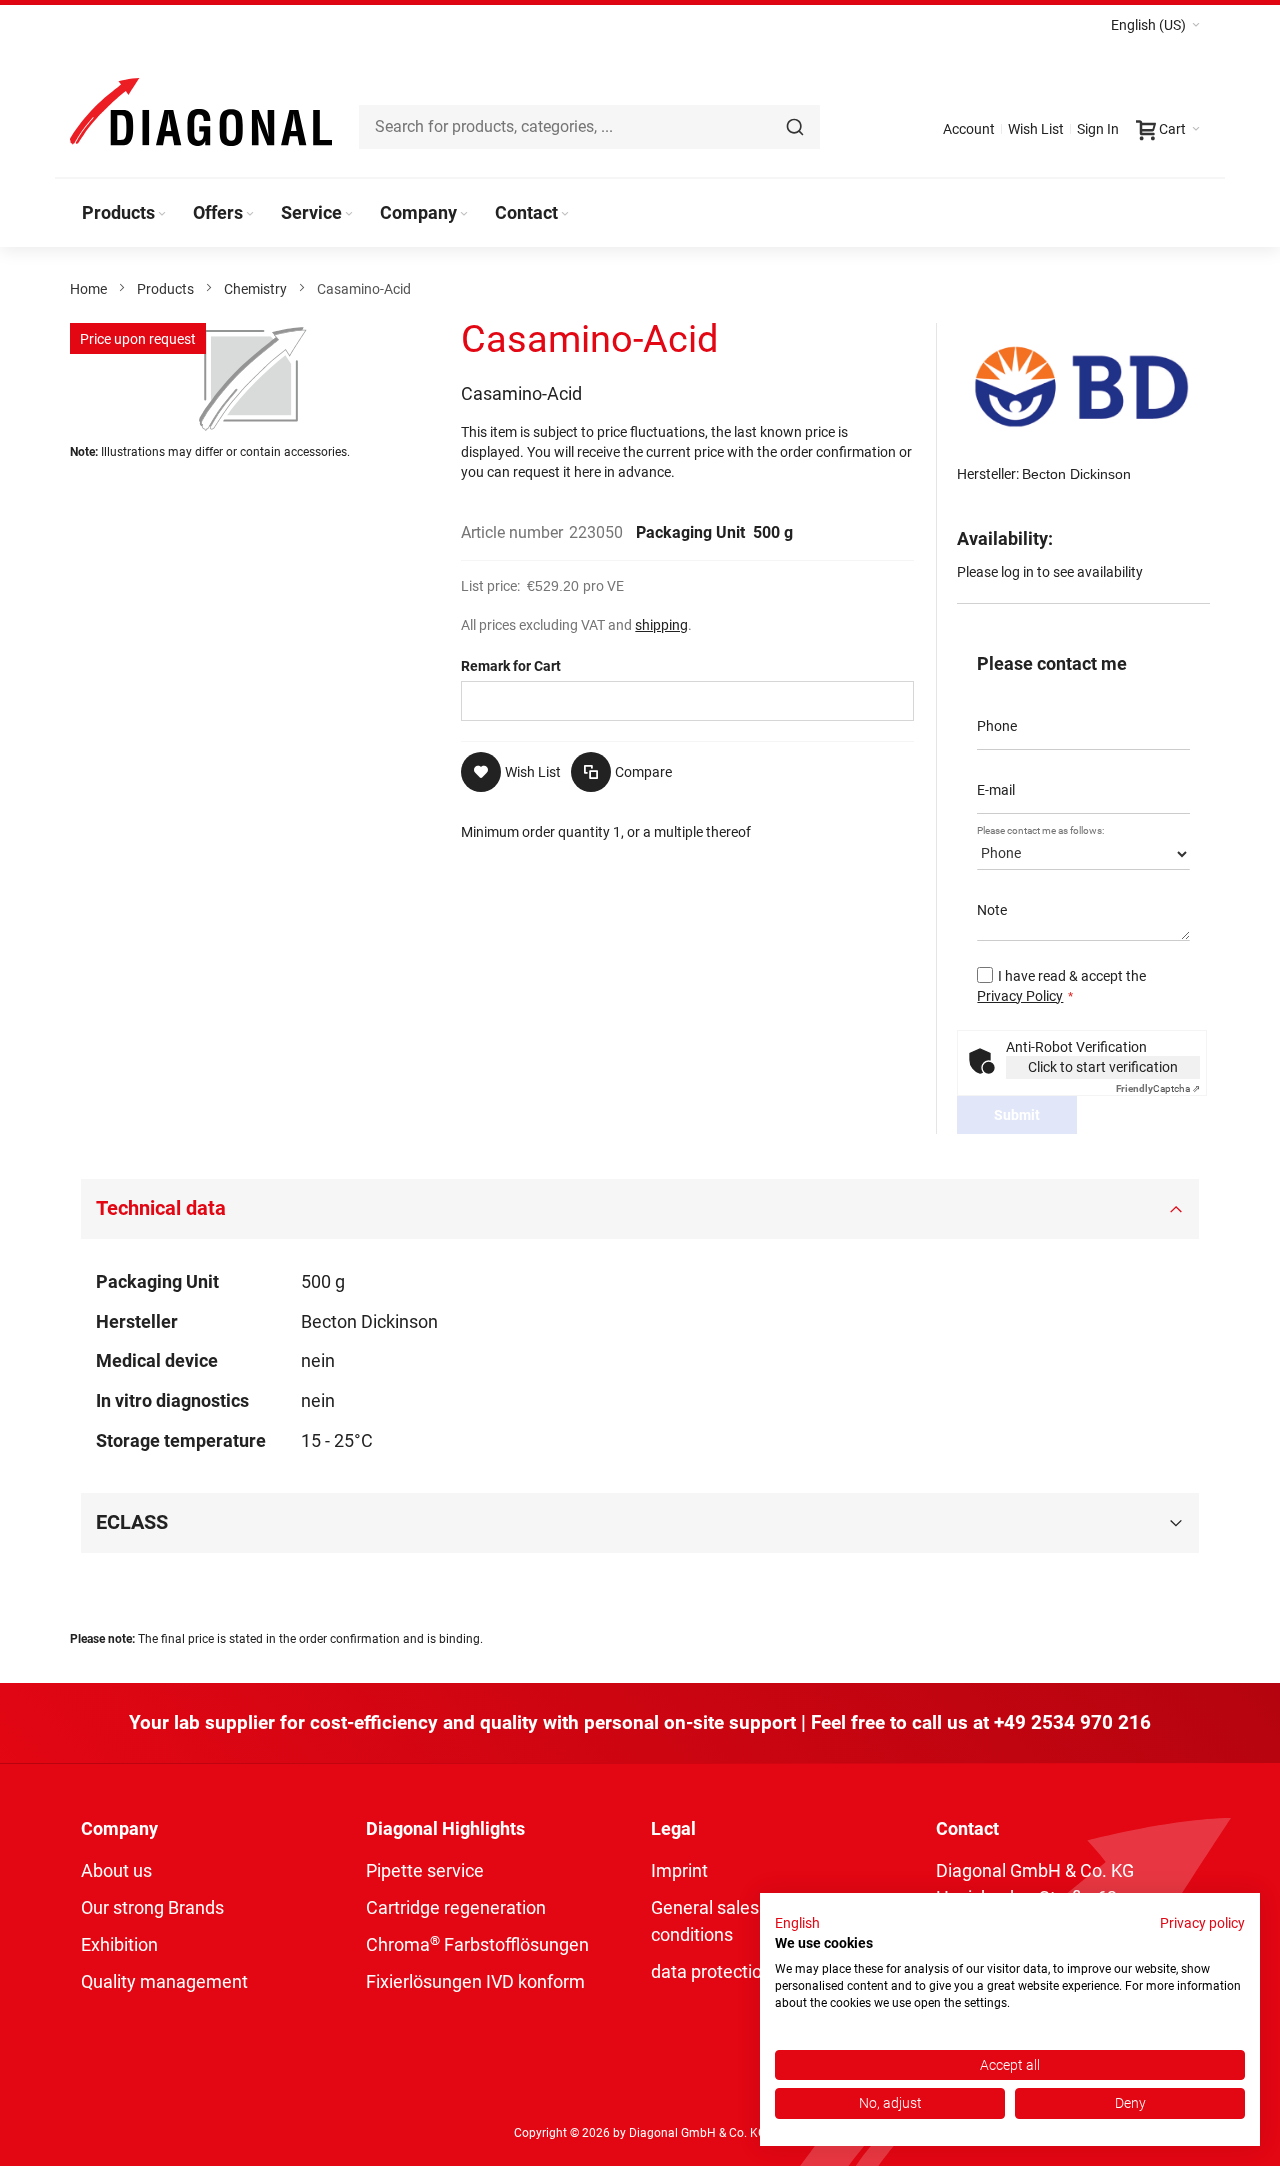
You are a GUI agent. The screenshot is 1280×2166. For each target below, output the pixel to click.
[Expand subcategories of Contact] (565, 214)
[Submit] (795, 127)
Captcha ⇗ (1158, 1088)
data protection (711, 1971)
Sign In (1098, 129)
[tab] (639, 1209)
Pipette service (425, 1870)
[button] (1155, 25)
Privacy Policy (1020, 996)
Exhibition (119, 1944)
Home (88, 289)
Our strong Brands (152, 1907)
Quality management (164, 1981)
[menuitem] (125, 213)
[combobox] (589, 127)
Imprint (679, 1870)
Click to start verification (1103, 1067)
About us (116, 1870)
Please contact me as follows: (1040, 830)
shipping (661, 625)
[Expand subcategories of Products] (162, 214)
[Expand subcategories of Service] (349, 214)
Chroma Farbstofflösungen (477, 1944)
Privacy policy (1202, 1923)
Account (969, 129)
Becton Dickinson (1076, 474)
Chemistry (255, 289)
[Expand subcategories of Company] (464, 214)
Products (165, 289)
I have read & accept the (1061, 986)
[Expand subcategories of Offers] (250, 214)
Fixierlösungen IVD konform (475, 1981)
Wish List (1036, 129)
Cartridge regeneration (456, 1907)
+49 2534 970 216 (1072, 1722)
